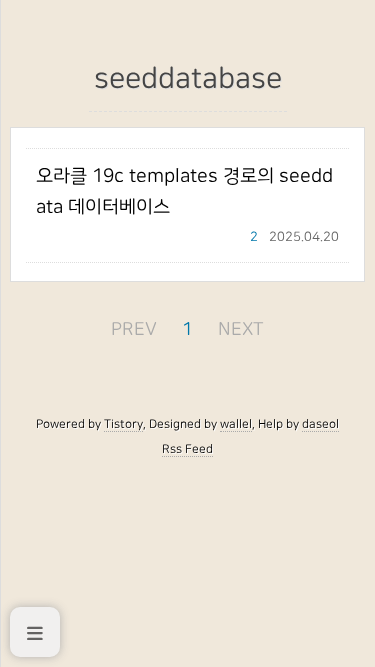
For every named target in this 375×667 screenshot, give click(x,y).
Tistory (123, 424)
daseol (320, 424)
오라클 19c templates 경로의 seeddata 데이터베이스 (184, 191)
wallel (236, 424)
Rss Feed (187, 449)
